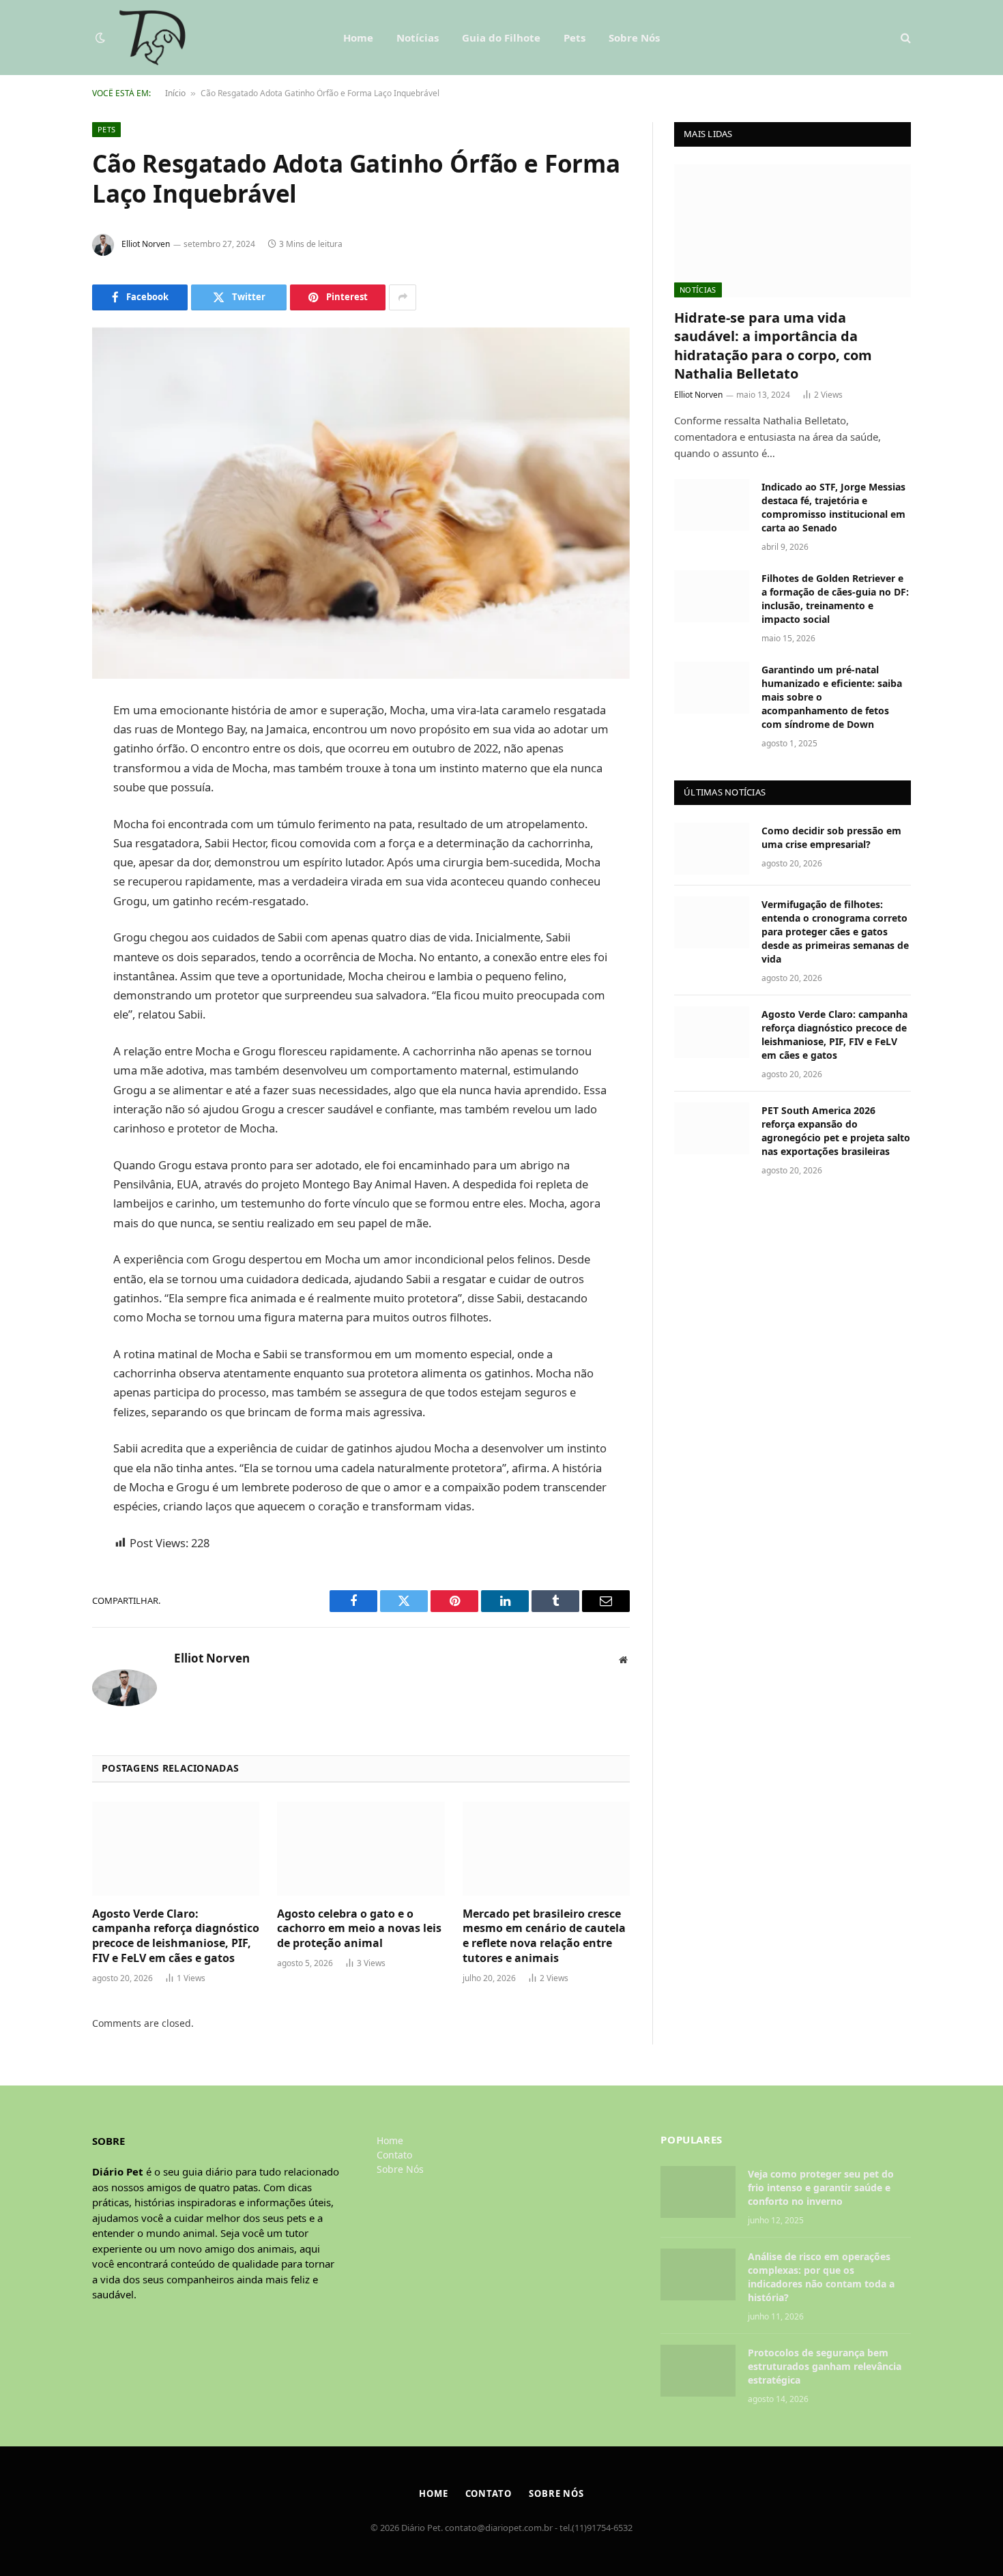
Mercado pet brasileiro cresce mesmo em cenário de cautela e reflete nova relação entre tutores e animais (544, 1936)
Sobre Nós (634, 38)
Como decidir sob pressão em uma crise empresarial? (831, 837)
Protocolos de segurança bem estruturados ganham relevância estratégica (825, 2366)
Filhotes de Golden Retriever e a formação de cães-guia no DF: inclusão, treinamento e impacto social (835, 599)
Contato (394, 2155)
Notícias (418, 38)
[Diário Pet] (152, 38)
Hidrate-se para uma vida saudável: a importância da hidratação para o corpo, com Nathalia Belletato (773, 346)
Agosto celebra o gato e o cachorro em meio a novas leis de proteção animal (359, 1929)
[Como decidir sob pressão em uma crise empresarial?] (712, 849)
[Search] (904, 38)
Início (175, 93)
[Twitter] (44, 780)
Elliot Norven (146, 244)
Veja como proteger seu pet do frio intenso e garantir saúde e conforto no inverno (821, 2187)
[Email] (44, 885)
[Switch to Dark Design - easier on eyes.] (100, 38)
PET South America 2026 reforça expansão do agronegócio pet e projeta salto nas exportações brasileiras (836, 1131)
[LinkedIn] (44, 815)
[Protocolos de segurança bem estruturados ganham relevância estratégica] (698, 2371)
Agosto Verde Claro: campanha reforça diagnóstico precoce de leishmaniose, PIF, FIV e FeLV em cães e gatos (176, 1936)
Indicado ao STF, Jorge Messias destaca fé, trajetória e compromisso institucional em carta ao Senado (833, 507)
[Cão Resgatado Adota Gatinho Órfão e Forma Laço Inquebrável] (361, 503)
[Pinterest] (44, 850)
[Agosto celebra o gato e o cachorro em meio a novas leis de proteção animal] (361, 1849)
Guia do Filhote (501, 38)
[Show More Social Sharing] (403, 297)
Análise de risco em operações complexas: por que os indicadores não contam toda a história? (821, 2277)
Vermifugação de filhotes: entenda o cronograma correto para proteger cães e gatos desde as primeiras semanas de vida (835, 932)
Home (358, 38)
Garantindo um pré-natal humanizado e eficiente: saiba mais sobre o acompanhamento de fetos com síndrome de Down (832, 697)
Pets (575, 38)
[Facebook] (44, 746)
